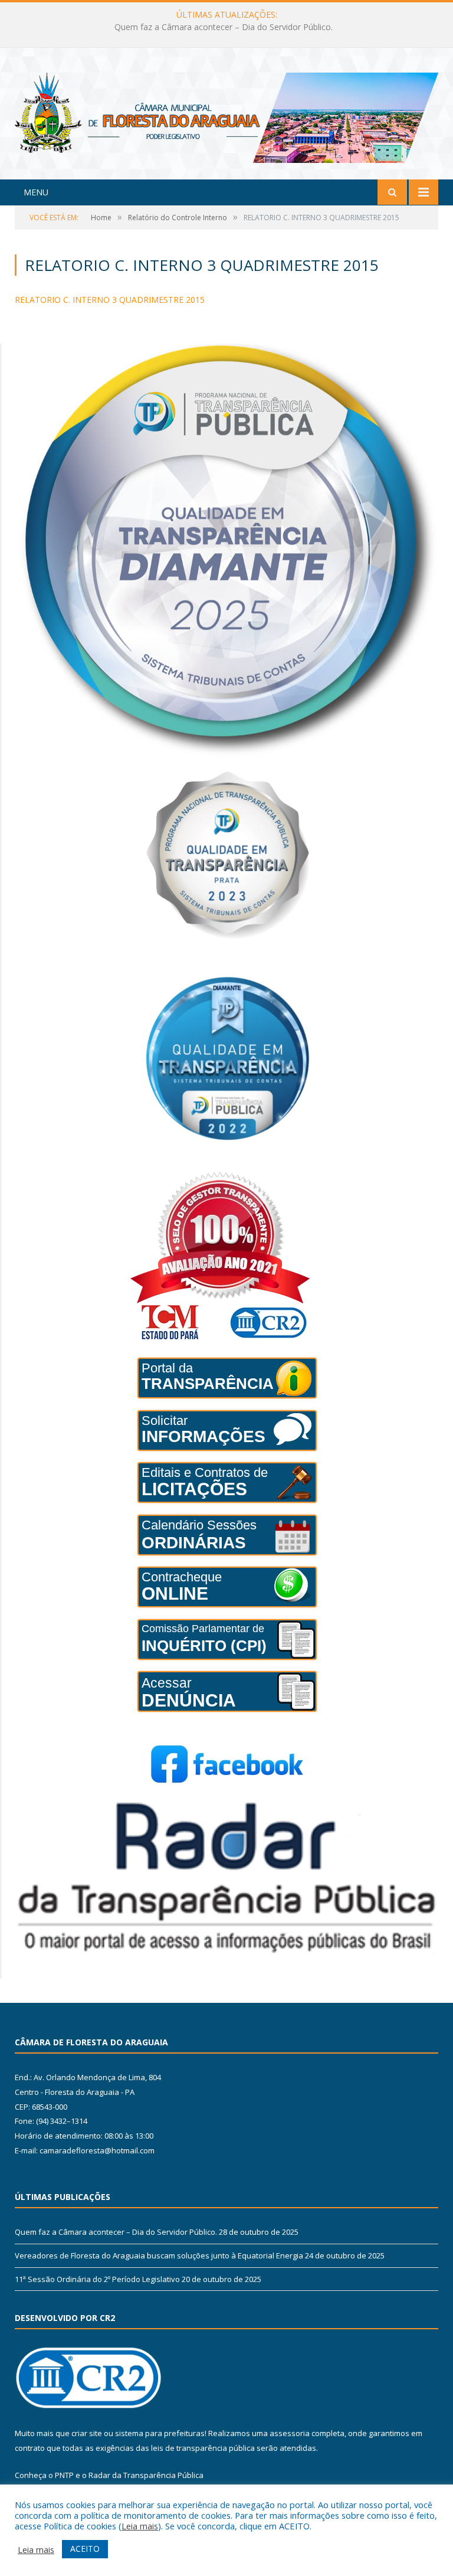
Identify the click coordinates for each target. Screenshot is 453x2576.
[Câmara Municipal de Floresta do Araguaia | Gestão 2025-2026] (226, 115)
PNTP (64, 2475)
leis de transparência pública (203, 2448)
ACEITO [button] (85, 2549)
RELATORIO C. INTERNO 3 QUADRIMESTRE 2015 (110, 300)
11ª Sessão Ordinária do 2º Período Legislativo (97, 2279)
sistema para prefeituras (160, 2433)
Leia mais (140, 2526)
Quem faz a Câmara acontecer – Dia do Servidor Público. (116, 2232)
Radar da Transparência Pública (146, 2475)
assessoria (290, 2433)
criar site (87, 2433)
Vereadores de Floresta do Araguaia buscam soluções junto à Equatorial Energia (224, 27)
